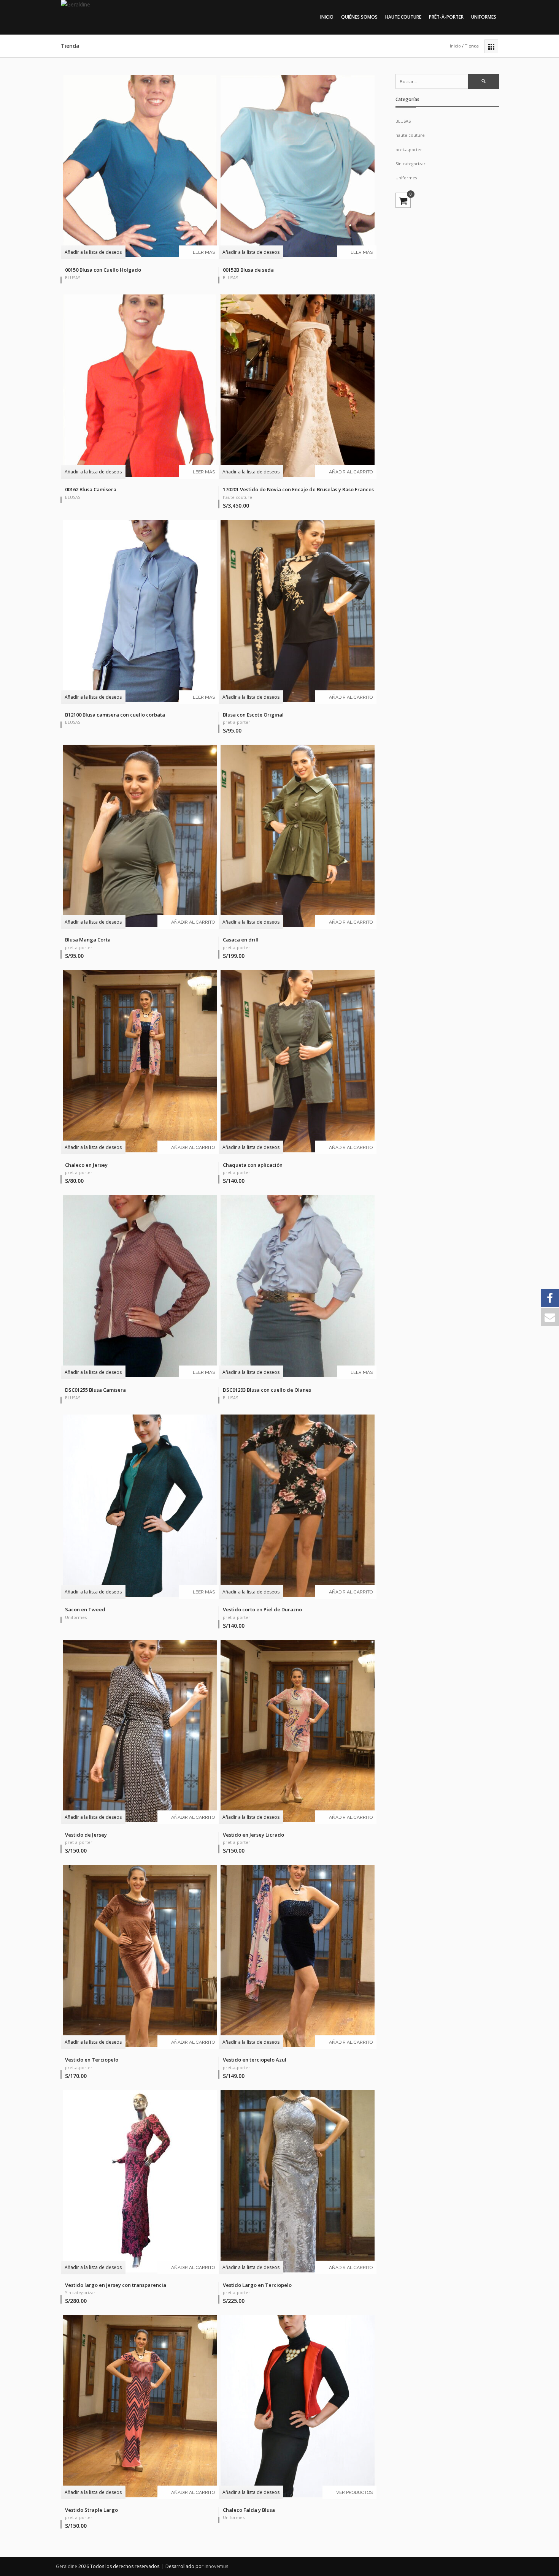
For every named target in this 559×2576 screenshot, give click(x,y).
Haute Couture (403, 17)
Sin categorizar (80, 2292)
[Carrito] (403, 200)
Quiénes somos (359, 17)
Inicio (327, 17)
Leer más (204, 252)
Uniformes (484, 17)
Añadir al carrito (351, 472)
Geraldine (67, 2566)
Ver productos (354, 2492)
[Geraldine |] (112, 8)
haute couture (237, 497)
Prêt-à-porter (446, 17)
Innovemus (216, 2566)
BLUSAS (73, 278)
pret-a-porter (237, 722)
